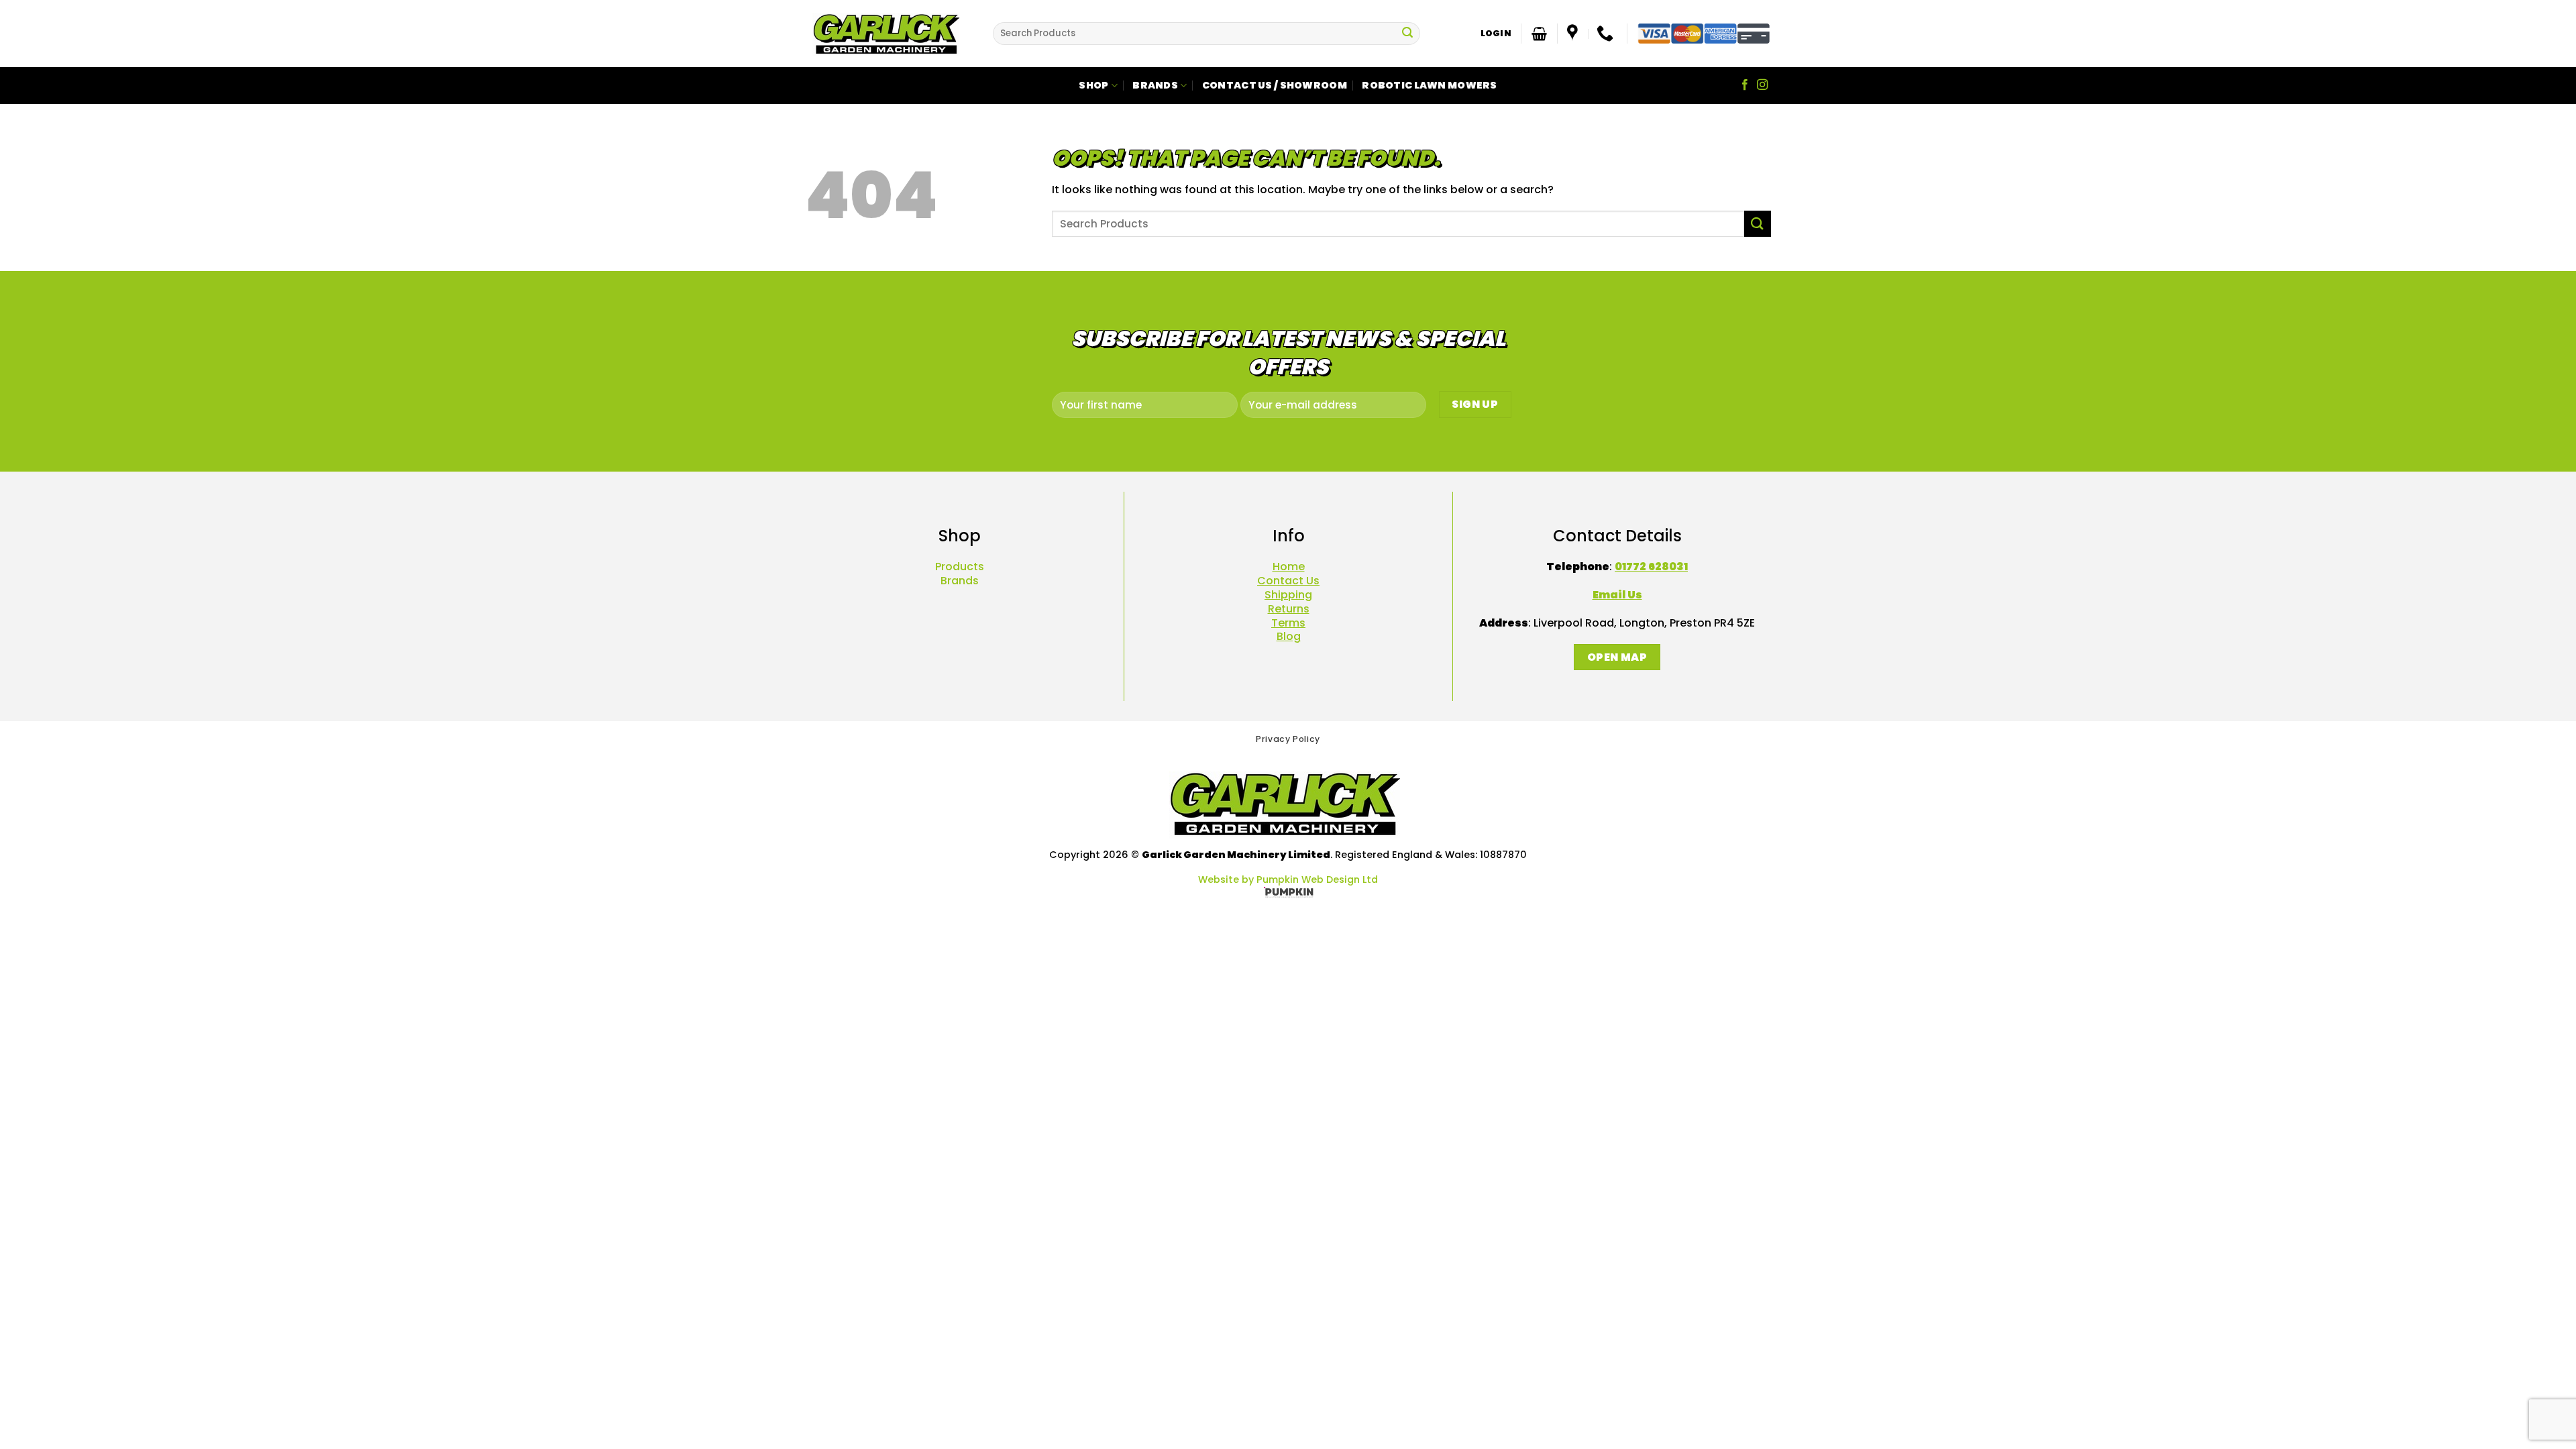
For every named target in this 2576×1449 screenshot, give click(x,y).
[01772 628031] (1607, 34)
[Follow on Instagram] (1762, 85)
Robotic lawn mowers (1429, 85)
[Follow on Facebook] (1745, 85)
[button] (1496, 34)
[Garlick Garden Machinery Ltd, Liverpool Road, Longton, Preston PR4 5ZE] (1574, 34)
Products (960, 567)
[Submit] (1407, 34)
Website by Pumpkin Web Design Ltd (1288, 879)
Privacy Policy (1288, 739)
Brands (1155, 85)
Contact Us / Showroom (1275, 85)
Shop (1093, 85)
